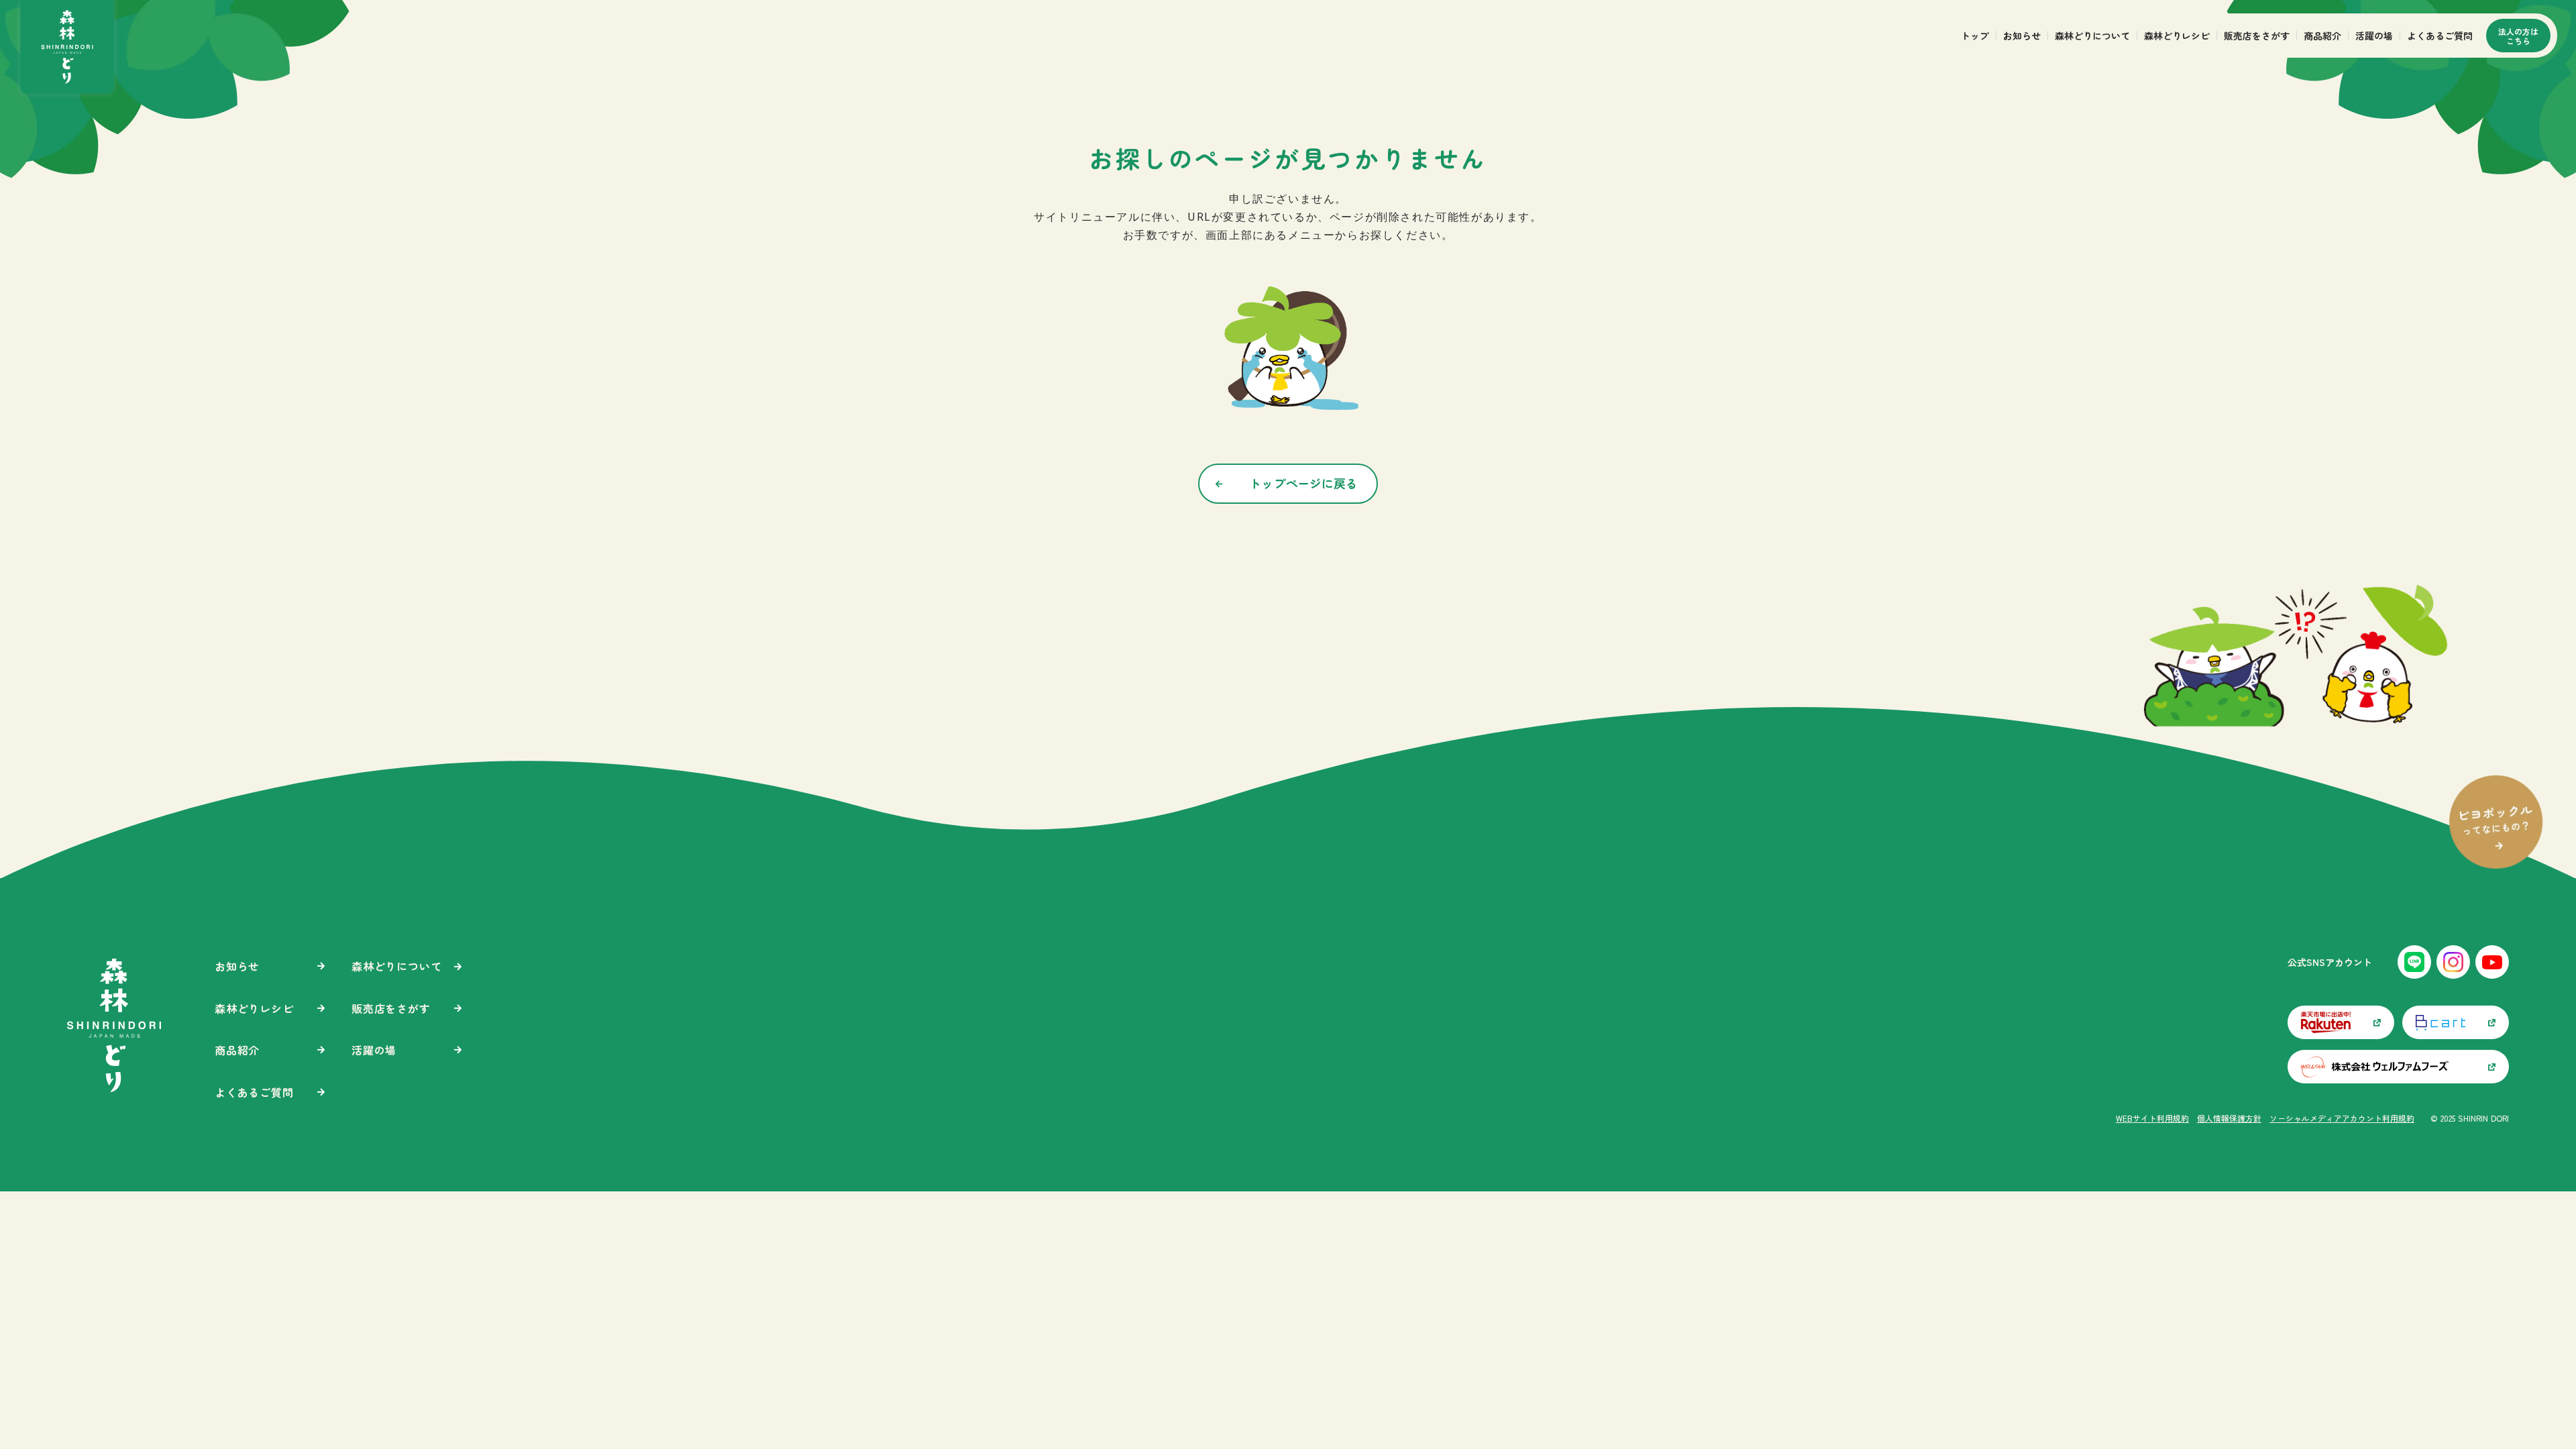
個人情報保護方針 (2229, 1118)
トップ (1975, 36)
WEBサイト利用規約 (2152, 1118)
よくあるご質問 (2440, 36)
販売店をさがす (2257, 36)
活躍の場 (2374, 36)
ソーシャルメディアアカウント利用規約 (2342, 1118)
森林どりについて (2092, 36)
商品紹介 (2322, 36)
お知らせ (2022, 36)
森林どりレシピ (2177, 36)
